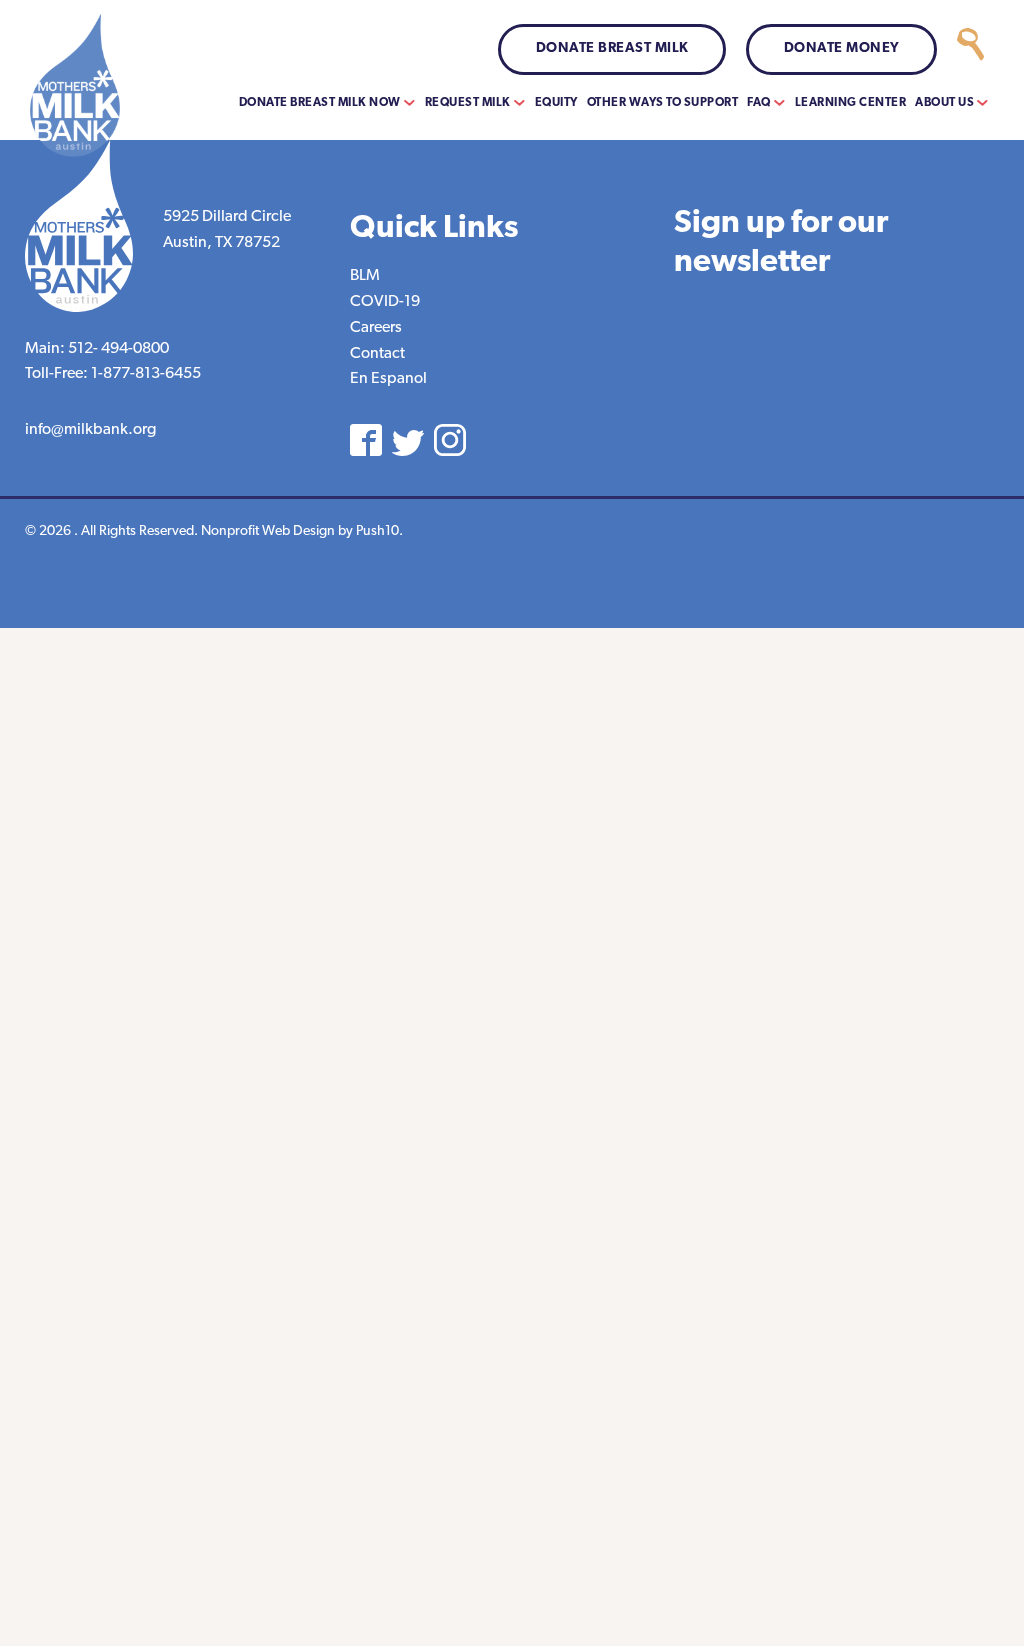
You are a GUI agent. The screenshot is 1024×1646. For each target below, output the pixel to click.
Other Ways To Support (663, 103)
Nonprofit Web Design (268, 531)
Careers (376, 328)
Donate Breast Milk (612, 48)
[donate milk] (970, 49)
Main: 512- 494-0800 (97, 349)
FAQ (759, 103)
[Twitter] (408, 443)
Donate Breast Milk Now (320, 103)
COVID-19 (385, 302)
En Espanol (388, 379)
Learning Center (851, 103)
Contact (377, 354)
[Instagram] (450, 440)
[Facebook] (366, 440)
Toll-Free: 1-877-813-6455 (113, 374)
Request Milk (468, 103)
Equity (556, 103)
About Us (944, 103)
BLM (365, 276)
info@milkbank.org (90, 430)
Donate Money (842, 48)
